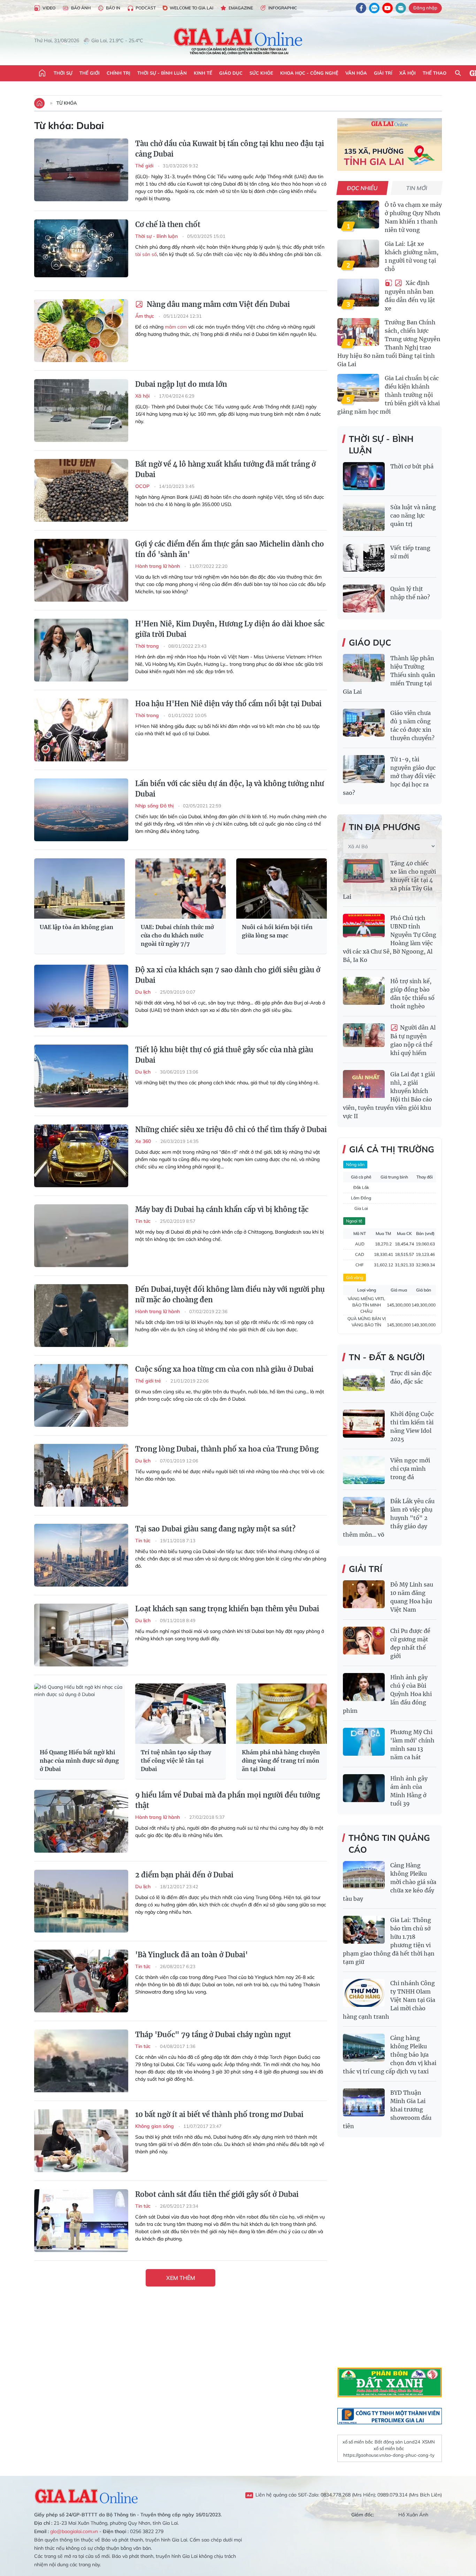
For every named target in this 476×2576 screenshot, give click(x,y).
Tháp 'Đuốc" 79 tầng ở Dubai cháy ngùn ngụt (213, 2035)
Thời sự (63, 73)
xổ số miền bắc (358, 2442)
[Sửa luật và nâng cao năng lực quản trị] (364, 517)
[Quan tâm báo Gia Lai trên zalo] (374, 8)
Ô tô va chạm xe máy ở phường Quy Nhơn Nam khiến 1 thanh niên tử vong (413, 217)
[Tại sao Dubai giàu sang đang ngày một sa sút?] (81, 1555)
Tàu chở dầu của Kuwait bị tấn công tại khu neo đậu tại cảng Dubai (230, 149)
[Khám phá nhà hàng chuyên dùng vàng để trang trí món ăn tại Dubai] (282, 1714)
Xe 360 (144, 1141)
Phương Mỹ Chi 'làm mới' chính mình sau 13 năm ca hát (412, 1745)
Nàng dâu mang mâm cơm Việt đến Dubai (217, 304)
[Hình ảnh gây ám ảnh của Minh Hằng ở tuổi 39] (364, 1788)
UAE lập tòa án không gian (76, 927)
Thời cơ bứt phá (412, 466)
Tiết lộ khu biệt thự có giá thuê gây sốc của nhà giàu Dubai (224, 1055)
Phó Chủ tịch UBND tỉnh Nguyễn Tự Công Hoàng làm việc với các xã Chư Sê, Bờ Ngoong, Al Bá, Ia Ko (390, 939)
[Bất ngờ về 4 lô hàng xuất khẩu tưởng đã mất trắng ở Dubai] (81, 490)
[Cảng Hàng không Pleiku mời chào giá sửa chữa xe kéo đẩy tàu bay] (364, 1875)
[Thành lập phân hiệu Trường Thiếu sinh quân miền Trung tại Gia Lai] (364, 668)
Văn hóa (356, 73)
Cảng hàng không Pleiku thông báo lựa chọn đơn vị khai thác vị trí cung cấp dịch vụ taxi (390, 2055)
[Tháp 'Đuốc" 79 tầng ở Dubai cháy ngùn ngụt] (81, 2061)
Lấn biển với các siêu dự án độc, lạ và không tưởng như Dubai (230, 789)
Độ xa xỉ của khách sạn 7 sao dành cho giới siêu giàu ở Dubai (228, 975)
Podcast (146, 8)
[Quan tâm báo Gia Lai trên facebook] (361, 8)
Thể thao (435, 73)
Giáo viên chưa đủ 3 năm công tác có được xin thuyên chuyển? (412, 725)
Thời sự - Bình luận (162, 73)
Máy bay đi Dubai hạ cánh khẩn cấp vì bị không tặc (222, 1209)
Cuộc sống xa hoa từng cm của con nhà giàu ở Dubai (224, 1369)
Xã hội (408, 73)
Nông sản (355, 1164)
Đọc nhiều (363, 188)
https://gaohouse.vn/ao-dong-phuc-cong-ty (389, 2455)
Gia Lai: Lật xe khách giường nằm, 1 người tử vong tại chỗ (412, 256)
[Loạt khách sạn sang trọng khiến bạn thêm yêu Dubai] (81, 1635)
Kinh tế (203, 73)
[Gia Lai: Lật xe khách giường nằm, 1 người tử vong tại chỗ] (358, 254)
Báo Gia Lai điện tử (238, 41)
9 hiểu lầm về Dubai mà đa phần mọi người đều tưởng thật (228, 1800)
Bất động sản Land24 (397, 2442)
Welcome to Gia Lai (191, 8)
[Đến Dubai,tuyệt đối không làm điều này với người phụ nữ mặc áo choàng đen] (81, 1316)
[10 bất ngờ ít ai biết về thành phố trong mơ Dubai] (81, 2141)
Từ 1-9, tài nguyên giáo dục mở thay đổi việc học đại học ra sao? (389, 776)
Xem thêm (181, 2278)
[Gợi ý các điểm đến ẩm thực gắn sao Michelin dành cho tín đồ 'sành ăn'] (81, 570)
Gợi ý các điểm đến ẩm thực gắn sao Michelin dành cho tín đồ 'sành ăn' (230, 549)
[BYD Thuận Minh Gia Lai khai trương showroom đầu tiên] (364, 2102)
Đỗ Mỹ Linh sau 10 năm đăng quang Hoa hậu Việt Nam (412, 1597)
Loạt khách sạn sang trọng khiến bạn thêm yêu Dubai (227, 1609)
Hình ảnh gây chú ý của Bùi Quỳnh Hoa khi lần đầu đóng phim (387, 1694)
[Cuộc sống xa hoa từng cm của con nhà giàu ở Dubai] (81, 1395)
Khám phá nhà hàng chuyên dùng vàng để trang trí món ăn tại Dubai (281, 1761)
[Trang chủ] (42, 73)
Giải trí (383, 73)
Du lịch (144, 992)
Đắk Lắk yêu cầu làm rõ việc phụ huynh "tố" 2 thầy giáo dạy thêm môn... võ (389, 1518)
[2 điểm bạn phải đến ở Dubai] (81, 1901)
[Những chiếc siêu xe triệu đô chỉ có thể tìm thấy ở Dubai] (81, 1156)
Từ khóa (67, 103)
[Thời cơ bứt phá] (364, 476)
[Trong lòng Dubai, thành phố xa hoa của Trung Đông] (81, 1475)
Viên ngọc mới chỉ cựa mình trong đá (410, 1469)
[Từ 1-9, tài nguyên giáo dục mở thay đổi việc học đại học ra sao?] (364, 769)
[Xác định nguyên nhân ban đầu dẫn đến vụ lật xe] (358, 293)
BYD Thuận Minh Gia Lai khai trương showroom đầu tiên (387, 2109)
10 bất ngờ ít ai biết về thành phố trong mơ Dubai (219, 2114)
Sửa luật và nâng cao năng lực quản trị (413, 515)
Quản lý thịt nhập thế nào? (410, 593)
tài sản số (146, 254)
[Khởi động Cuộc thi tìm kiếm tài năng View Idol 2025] (364, 1424)
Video (49, 8)
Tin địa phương (385, 827)
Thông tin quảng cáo (389, 1844)
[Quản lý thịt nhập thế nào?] (364, 598)
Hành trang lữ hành (158, 566)
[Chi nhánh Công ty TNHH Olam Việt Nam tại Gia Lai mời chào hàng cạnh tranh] (364, 1993)
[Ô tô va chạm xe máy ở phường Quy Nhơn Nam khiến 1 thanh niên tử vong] (358, 214)
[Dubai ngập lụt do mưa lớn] (81, 410)
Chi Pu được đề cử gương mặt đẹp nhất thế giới (410, 1643)
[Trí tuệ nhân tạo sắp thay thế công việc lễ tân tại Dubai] (181, 1714)
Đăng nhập (425, 8)
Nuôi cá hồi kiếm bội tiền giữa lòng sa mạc (277, 931)
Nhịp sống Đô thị (155, 806)
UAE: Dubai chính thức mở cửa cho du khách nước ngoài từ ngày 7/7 (177, 935)
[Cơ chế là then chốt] (81, 251)
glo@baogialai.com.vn (74, 2531)
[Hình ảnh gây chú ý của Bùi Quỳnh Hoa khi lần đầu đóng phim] (364, 1687)
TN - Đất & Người (387, 1357)
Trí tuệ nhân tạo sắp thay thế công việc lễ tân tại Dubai (176, 1761)
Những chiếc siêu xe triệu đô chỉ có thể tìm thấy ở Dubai (231, 1129)
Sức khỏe (261, 73)
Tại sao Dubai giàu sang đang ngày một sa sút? (215, 1529)
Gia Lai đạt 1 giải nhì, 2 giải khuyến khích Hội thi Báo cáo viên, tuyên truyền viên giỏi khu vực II (389, 1095)
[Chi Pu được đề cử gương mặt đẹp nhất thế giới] (364, 1641)
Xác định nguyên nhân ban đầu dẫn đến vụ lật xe (410, 296)
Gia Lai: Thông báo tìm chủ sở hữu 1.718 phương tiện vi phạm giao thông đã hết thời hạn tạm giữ (389, 1941)
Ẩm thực (145, 316)
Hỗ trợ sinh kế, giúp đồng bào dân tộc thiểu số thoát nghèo (412, 994)
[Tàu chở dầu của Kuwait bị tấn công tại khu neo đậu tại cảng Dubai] (81, 170)
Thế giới (90, 73)
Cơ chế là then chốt (168, 224)
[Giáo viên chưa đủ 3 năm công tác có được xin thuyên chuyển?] (364, 723)
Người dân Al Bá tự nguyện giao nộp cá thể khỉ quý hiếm (413, 1040)
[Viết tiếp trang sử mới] (364, 558)
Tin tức (144, 1221)
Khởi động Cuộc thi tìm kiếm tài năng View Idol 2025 (412, 1426)
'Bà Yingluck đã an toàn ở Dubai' (191, 1955)
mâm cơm (176, 327)
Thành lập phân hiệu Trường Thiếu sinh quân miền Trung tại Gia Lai (389, 675)
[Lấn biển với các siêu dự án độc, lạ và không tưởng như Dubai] (81, 810)
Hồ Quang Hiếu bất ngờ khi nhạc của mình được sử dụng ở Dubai (79, 1761)
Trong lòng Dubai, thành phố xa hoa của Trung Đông (227, 1449)
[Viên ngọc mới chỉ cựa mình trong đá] (364, 1470)
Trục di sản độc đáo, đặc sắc (411, 1377)
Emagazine (241, 8)
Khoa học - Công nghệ (309, 73)
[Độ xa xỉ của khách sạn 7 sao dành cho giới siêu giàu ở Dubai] (81, 996)
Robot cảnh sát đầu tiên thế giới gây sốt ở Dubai (217, 2194)
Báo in (113, 8)
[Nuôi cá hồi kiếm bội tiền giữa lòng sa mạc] (282, 888)
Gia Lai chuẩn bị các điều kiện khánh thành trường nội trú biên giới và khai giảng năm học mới (389, 395)
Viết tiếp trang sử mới (410, 552)
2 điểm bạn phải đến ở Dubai (184, 1875)
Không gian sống (155, 2126)
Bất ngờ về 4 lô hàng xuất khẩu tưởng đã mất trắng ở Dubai (225, 469)
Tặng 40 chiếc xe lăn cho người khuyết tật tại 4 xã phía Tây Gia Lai (389, 880)
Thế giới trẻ (149, 1381)
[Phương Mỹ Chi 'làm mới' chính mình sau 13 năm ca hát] (364, 1742)
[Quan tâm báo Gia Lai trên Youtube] (387, 8)
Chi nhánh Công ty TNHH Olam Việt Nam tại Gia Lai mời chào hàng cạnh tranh (389, 2000)
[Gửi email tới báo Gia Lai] (401, 8)
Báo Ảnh (81, 8)
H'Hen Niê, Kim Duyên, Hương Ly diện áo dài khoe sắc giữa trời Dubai (230, 629)
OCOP (143, 486)
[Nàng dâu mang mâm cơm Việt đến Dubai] (81, 331)
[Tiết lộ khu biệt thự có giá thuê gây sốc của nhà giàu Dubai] (81, 1076)
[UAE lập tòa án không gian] (79, 888)
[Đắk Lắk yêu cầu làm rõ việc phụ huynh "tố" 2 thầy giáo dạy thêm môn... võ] (364, 1511)
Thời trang (148, 646)
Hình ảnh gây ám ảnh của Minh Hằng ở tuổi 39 (409, 1791)
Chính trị (118, 73)
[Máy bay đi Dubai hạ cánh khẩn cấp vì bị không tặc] (81, 1236)
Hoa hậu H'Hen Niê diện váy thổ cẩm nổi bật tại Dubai (228, 704)
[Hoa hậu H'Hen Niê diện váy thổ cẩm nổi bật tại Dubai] (81, 730)
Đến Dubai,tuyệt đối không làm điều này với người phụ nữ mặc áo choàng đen (230, 1294)
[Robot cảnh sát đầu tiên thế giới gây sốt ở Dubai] (81, 2221)
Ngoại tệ (354, 1221)
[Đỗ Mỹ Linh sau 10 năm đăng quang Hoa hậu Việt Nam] (364, 1594)
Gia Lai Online (86, 2495)
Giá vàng (355, 1277)
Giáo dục (231, 73)
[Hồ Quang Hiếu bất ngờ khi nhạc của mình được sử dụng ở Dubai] (79, 1714)
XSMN (428, 2442)
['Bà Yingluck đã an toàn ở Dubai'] (81, 1981)
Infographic (283, 8)
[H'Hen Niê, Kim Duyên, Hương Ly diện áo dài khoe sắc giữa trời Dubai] (81, 650)
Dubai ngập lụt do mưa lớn (181, 384)
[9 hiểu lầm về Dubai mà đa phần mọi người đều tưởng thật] (81, 1821)
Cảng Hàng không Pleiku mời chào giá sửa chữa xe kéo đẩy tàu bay (390, 1882)
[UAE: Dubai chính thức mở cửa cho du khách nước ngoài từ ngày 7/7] (181, 888)
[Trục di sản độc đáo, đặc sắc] (364, 1383)
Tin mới (417, 188)
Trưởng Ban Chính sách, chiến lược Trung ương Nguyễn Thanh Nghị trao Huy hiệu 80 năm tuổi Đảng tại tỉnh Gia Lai (389, 343)
